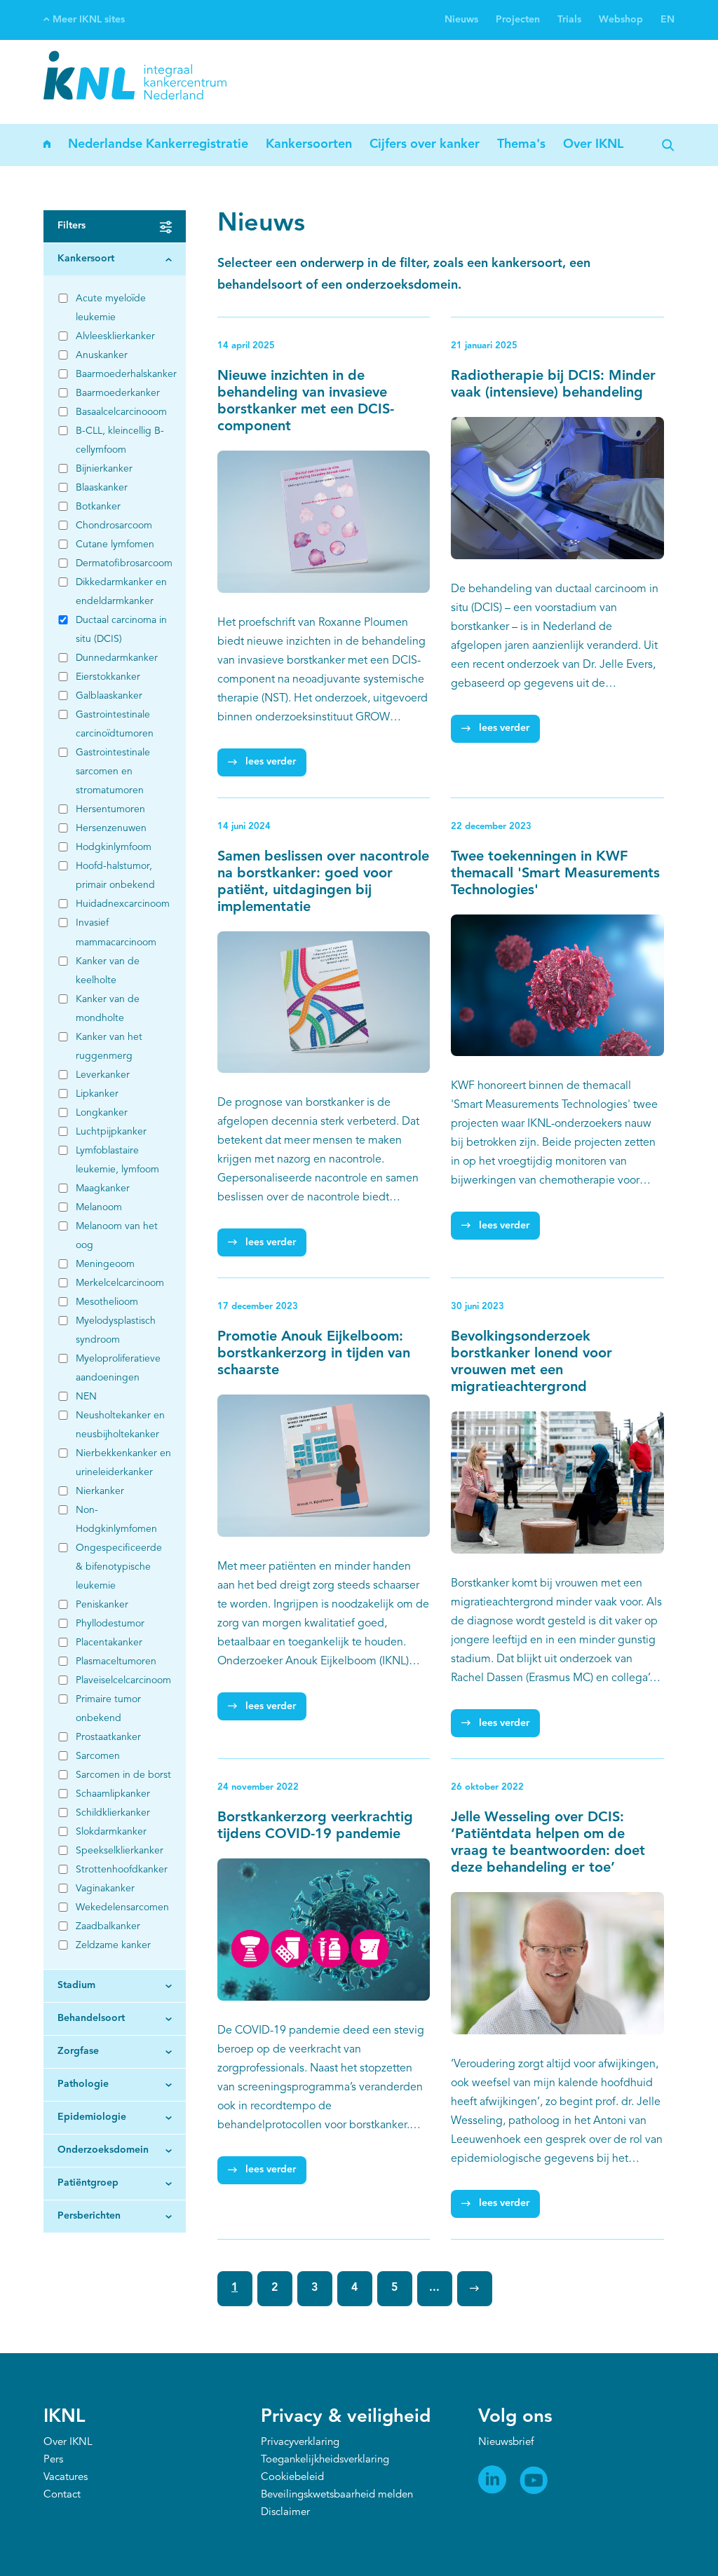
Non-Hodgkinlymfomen (116, 1520)
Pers (53, 2460)
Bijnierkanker (104, 469)
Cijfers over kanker (425, 144)
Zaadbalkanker (108, 1926)
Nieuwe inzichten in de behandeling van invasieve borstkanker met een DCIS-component (306, 402)
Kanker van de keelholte (108, 971)
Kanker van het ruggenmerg (109, 1047)
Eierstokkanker (108, 677)
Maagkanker (103, 1188)
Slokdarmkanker (111, 1832)
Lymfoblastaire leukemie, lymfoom (117, 1160)
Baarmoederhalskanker (123, 374)
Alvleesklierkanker (115, 336)
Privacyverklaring (300, 2443)
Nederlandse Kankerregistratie (158, 144)
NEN (86, 1397)
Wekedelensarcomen (122, 1907)
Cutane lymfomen (115, 544)
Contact (62, 2495)
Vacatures (66, 2478)
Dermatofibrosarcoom (123, 563)
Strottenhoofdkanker (122, 1870)
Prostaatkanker (108, 1737)
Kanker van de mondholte (108, 1009)
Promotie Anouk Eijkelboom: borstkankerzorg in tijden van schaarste (314, 1354)
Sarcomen (98, 1756)
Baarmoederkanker (118, 393)
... (434, 2288)
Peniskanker (102, 1605)
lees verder (271, 762)
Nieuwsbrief (506, 2443)
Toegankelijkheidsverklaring (325, 2460)
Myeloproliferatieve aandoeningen (118, 1368)
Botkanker (98, 507)
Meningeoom (105, 1264)
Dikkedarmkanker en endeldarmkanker (121, 592)
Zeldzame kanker (113, 1945)
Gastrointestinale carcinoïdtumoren (115, 724)
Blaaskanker (102, 488)
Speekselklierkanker (120, 1851)
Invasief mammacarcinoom (116, 932)
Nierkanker (100, 1491)
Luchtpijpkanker (111, 1132)
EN (668, 20)
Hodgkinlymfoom (114, 847)
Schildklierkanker (113, 1813)
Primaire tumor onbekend (108, 1709)
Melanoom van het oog (117, 1236)
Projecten (518, 20)
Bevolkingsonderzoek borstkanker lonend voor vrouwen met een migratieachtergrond (531, 1362)
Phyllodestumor (110, 1624)
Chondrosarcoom (114, 526)
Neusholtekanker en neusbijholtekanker (120, 1425)
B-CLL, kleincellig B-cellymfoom (120, 440)
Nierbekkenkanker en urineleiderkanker (123, 1463)
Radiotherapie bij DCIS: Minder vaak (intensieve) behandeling (553, 385)
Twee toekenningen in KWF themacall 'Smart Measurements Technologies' (555, 874)
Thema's (521, 144)
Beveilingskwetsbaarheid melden (337, 2495)
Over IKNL (593, 144)
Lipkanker (97, 1094)
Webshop (621, 20)
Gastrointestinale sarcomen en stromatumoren (113, 772)
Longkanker (102, 1113)
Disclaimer (285, 2513)
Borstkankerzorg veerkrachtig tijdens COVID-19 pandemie (315, 1826)
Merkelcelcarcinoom (120, 1283)
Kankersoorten (309, 144)
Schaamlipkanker (113, 1794)
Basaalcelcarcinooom (121, 412)
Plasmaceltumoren (116, 1662)
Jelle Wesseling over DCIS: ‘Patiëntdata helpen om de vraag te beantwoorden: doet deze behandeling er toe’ (548, 1843)
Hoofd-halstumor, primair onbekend (115, 876)
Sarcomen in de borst (123, 1775)
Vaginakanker (105, 1889)
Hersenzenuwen (111, 828)
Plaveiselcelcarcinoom (123, 1680)
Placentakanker (109, 1643)
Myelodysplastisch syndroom (116, 1330)
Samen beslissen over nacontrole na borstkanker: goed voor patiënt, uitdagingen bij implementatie (323, 882)
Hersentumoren (110, 809)
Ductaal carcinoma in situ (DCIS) (121, 630)
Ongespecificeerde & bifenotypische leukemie (119, 1567)
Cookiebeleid (292, 2478)
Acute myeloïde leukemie (111, 308)
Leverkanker (103, 1075)
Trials (569, 20)
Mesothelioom (107, 1302)
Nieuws (461, 20)
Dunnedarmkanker (117, 658)
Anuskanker (102, 355)
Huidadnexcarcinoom (123, 904)
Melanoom (99, 1207)
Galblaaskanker (109, 696)
